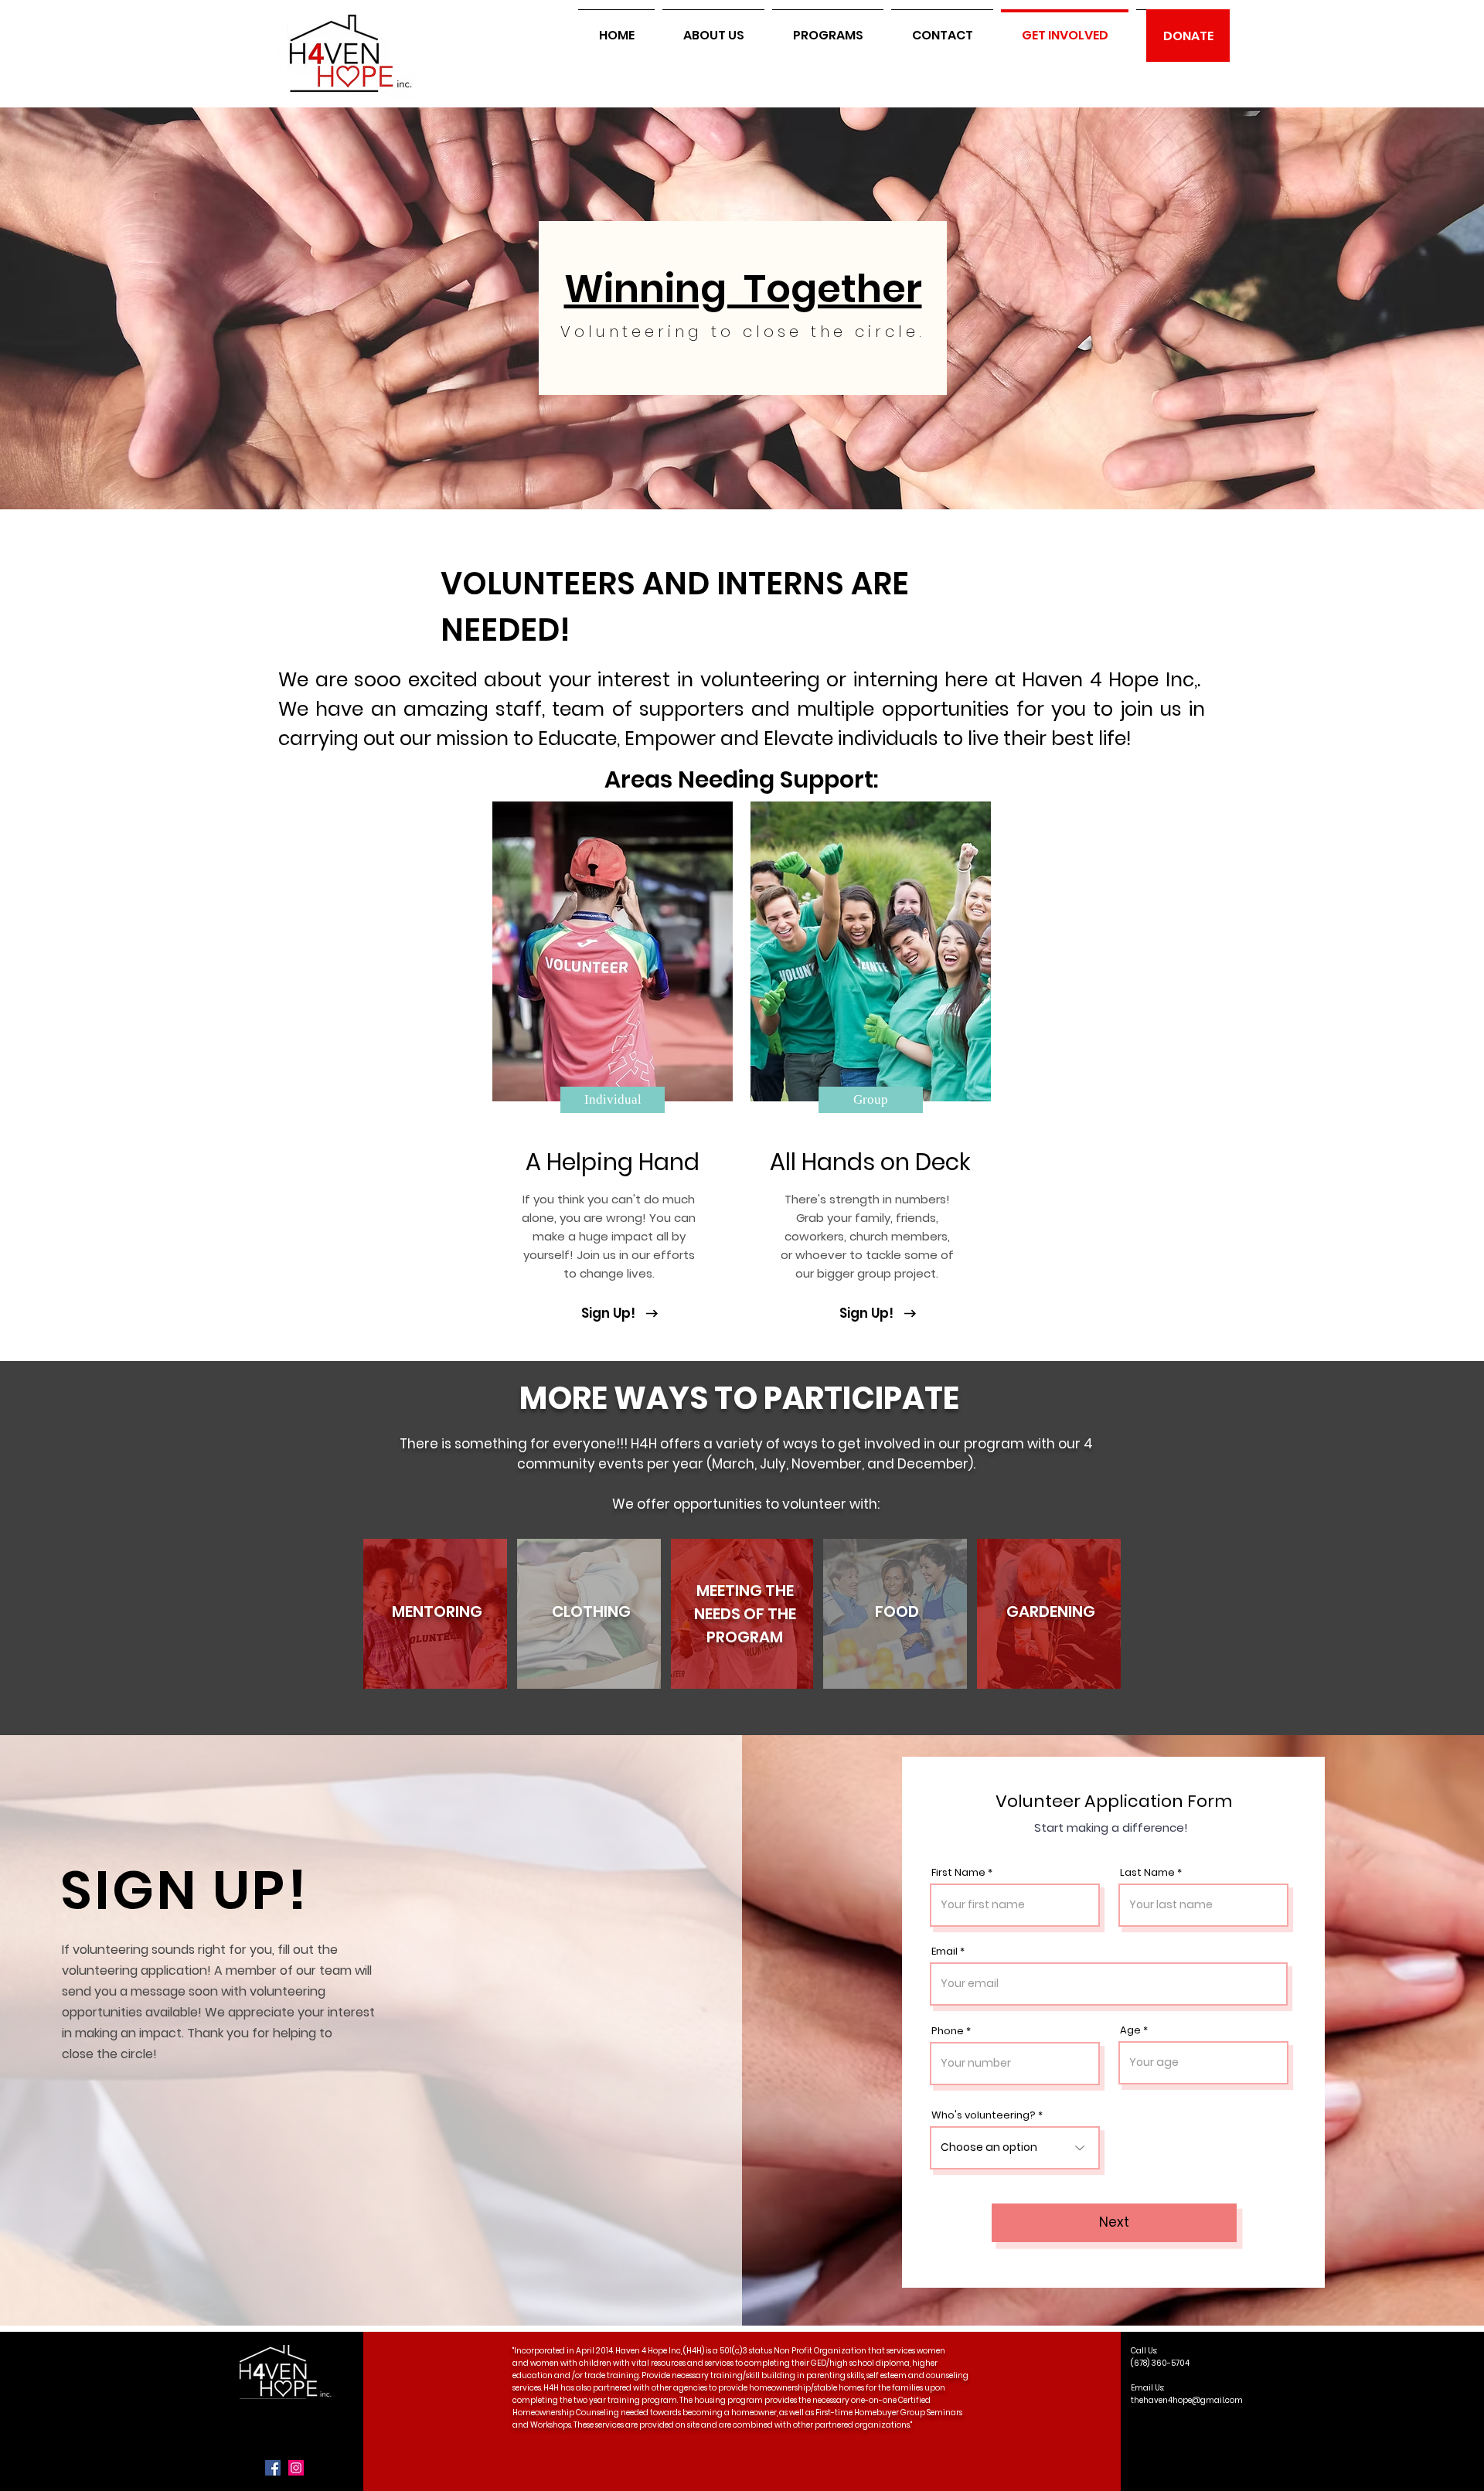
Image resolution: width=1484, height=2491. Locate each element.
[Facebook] (273, 2468)
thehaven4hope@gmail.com (1187, 2400)
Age (1130, 2030)
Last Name (1147, 1872)
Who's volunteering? (984, 2115)
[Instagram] (296, 2468)
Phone (948, 2031)
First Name (958, 1872)
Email (945, 1951)
